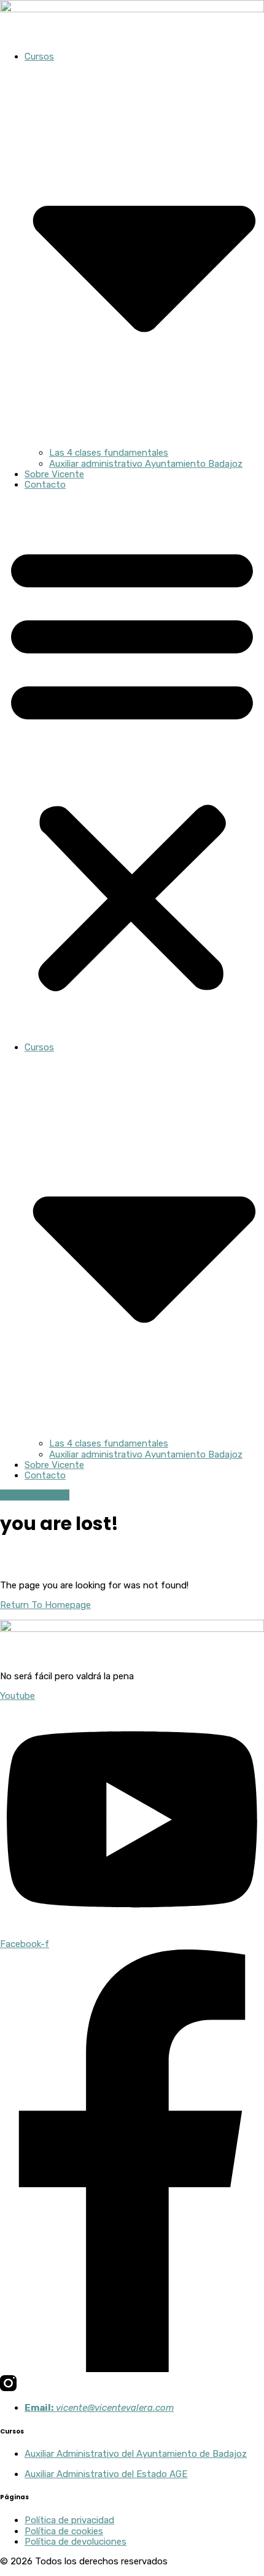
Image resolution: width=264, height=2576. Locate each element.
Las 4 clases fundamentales (109, 453)
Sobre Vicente (54, 474)
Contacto (45, 485)
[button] (132, 766)
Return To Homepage (45, 1605)
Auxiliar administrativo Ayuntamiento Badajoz (146, 464)
